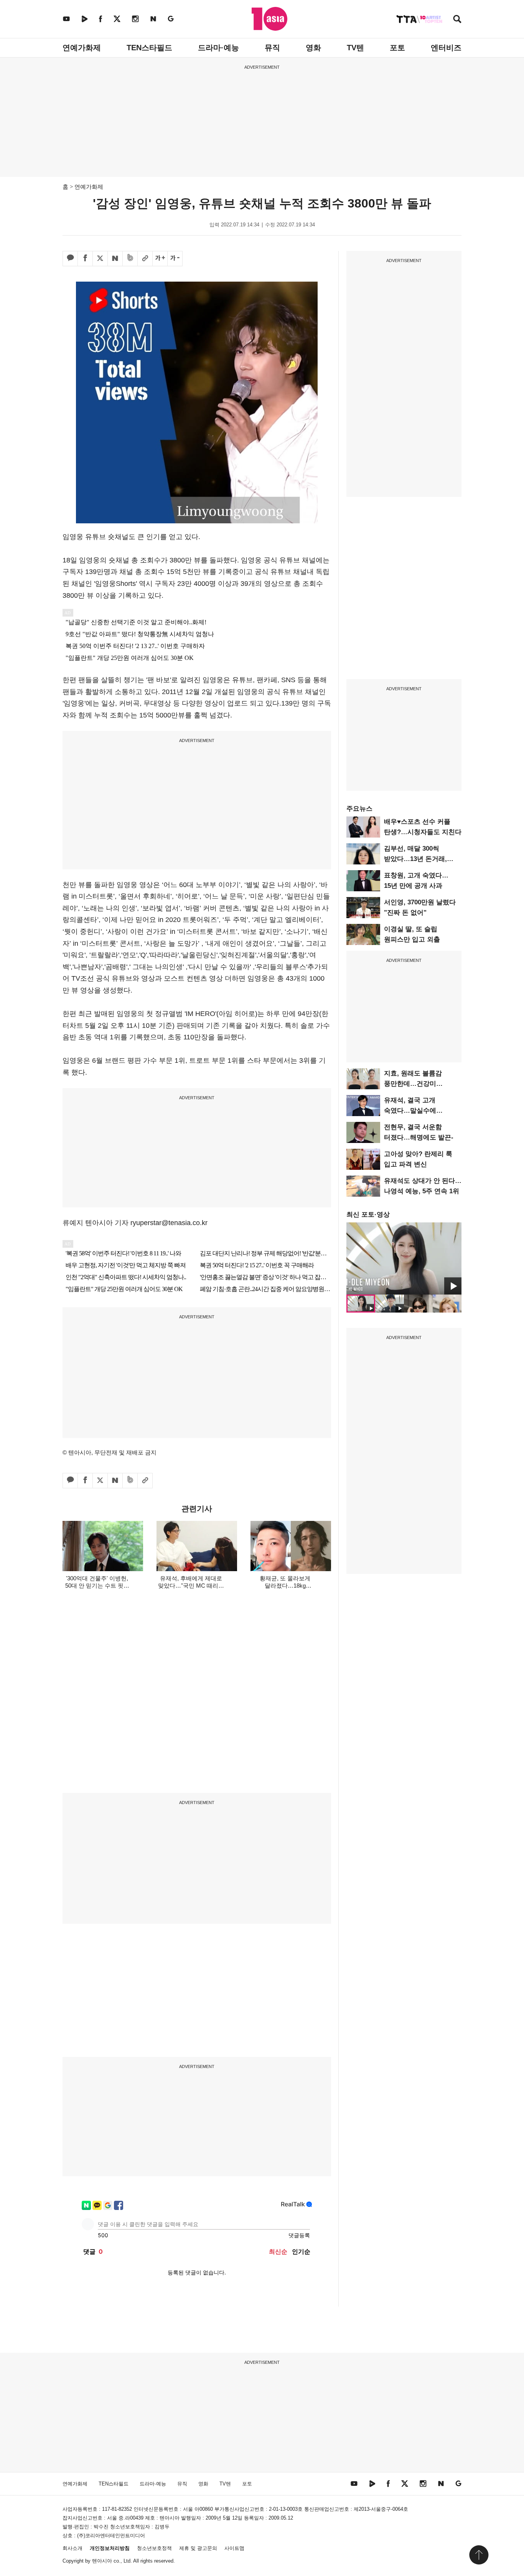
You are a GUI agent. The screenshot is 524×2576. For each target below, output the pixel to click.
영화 (313, 48)
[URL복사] (145, 259)
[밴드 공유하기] (130, 259)
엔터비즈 (446, 48)
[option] (404, 1258)
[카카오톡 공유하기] (70, 259)
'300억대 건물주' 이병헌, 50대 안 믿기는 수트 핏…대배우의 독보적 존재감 (97, 1586)
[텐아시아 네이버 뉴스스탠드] (153, 19)
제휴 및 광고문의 (198, 2548)
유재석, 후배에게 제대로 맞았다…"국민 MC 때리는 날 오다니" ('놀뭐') (191, 1586)
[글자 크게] (160, 259)
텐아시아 (102, 2561)
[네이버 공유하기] (115, 259)
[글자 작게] (175, 259)
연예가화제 (82, 48)
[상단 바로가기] (479, 2555)
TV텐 (355, 48)
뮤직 (272, 48)
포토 (397, 48)
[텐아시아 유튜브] (66, 19)
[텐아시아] (269, 19)
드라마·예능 (218, 48)
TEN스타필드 (149, 48)
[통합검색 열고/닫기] (457, 20)
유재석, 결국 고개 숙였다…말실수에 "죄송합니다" (410, 1111)
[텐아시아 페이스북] (101, 19)
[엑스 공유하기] (100, 259)
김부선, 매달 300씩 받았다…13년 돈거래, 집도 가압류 (415, 859)
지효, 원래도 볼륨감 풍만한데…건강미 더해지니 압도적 (413, 1084)
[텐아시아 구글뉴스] (171, 19)
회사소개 (73, 2548)
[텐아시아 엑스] (117, 19)
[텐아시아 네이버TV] (84, 19)
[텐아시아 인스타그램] (135, 19)
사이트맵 (234, 2548)
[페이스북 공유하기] (85, 259)
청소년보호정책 (154, 2548)
